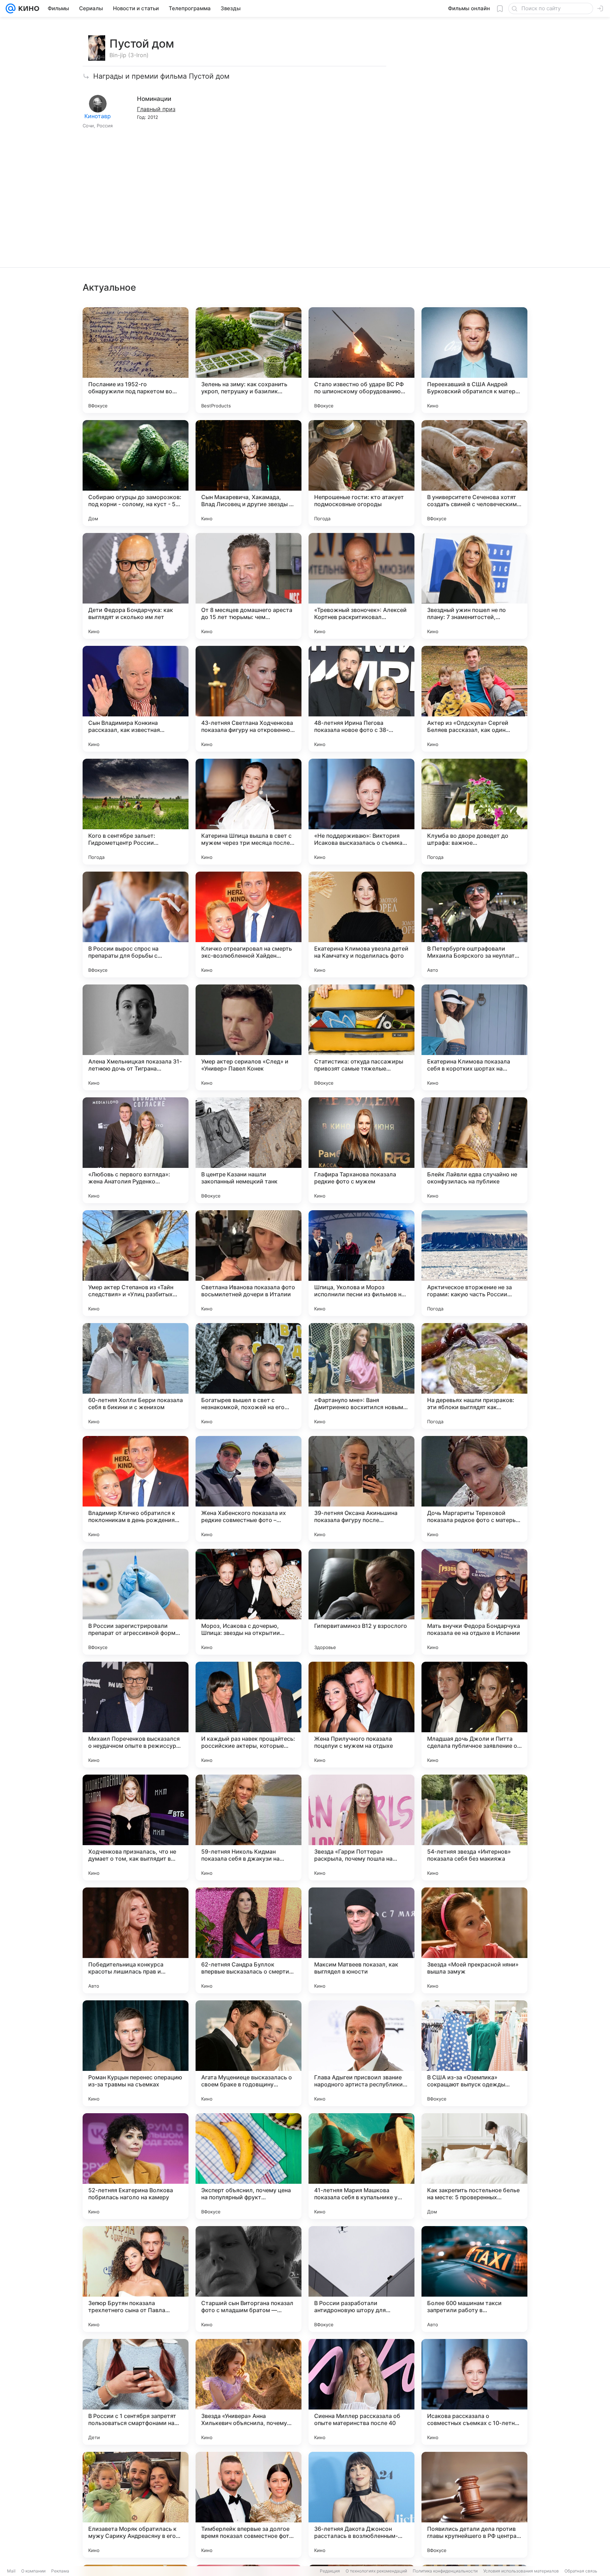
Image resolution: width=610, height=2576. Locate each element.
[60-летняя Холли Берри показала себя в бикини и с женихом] (136, 1376)
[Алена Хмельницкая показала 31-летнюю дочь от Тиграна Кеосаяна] (136, 1037)
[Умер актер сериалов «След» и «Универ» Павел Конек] (249, 1037)
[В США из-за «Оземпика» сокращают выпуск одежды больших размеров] (474, 2053)
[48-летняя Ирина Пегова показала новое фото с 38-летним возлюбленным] (361, 699)
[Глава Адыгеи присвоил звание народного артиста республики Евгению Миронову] (361, 2053)
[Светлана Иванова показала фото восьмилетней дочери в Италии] (249, 1263)
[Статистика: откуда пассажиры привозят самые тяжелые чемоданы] (361, 1037)
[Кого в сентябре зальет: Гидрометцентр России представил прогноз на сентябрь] (136, 812)
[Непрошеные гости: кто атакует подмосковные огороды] (361, 473)
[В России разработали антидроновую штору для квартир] (361, 2279)
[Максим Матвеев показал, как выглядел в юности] (361, 1940)
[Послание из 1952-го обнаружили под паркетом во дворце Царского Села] (136, 360)
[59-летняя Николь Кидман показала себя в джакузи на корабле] (249, 1828)
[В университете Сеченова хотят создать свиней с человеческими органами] (474, 473)
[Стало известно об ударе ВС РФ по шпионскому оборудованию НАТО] (361, 360)
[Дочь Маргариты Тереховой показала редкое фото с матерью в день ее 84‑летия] (474, 1489)
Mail (11, 2571)
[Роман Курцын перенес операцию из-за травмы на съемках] (136, 2053)
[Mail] (11, 8)
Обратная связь (581, 2571)
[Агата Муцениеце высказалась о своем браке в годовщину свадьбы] (249, 2053)
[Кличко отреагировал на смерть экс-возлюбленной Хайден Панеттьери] (249, 925)
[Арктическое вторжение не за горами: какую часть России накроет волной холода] (474, 1263)
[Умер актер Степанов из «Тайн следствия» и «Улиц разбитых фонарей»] (136, 1263)
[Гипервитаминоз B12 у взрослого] (361, 1602)
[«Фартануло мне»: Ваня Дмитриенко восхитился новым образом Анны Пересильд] (361, 1376)
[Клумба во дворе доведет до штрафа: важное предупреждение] (474, 812)
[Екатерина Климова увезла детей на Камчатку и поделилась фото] (361, 925)
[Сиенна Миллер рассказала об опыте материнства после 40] (361, 2392)
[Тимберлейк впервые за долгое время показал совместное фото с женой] (249, 2505)
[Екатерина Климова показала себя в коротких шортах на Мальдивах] (474, 1037)
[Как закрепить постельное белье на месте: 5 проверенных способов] (474, 2166)
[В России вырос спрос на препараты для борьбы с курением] (136, 925)
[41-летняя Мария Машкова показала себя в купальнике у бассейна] (361, 2166)
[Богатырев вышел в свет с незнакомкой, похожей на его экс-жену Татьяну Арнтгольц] (249, 1376)
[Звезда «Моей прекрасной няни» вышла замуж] (474, 1940)
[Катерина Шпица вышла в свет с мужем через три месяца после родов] (249, 812)
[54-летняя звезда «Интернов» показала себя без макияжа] (474, 1828)
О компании (33, 2571)
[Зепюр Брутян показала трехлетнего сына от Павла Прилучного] (136, 2279)
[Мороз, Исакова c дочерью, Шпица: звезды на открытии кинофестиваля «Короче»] (249, 1602)
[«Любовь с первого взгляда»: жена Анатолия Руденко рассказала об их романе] (136, 1150)
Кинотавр (98, 116)
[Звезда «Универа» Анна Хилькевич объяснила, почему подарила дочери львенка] (249, 2392)
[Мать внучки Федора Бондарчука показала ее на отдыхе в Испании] (474, 1602)
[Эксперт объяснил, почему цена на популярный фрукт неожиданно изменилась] (249, 2166)
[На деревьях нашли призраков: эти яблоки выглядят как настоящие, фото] (474, 1376)
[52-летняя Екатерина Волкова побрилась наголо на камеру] (136, 2166)
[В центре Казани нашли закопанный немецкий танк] (249, 1150)
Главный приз (156, 109)
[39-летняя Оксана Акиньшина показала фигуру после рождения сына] (361, 1489)
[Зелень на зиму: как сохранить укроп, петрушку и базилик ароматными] (249, 360)
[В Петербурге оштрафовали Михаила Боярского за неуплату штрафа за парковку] (474, 925)
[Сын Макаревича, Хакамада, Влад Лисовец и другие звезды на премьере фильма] (249, 473)
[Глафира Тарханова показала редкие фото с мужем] (361, 1150)
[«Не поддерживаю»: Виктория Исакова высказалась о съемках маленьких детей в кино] (361, 812)
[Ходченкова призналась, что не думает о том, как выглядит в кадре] (136, 1828)
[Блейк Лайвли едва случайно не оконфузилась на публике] (474, 1150)
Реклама (60, 2571)
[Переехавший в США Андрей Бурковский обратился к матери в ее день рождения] (474, 360)
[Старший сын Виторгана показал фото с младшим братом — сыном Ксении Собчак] (249, 2279)
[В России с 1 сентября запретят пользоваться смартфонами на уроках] (136, 2392)
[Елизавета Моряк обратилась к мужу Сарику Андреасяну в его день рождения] (136, 2505)
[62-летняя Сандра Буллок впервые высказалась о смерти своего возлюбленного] (249, 1940)
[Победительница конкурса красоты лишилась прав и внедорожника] (136, 1940)
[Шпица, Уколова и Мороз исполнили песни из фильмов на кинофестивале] (361, 1263)
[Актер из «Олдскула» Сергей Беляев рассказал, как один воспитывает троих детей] (474, 699)
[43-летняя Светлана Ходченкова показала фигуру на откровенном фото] (249, 699)
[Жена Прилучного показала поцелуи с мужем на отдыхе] (361, 1715)
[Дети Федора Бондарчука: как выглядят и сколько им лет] (136, 586)
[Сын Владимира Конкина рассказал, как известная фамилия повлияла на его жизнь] (136, 699)
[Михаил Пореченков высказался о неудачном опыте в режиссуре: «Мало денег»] (136, 1715)
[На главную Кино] (27, 8)
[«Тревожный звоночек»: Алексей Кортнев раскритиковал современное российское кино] (361, 586)
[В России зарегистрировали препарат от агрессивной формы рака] (136, 1602)
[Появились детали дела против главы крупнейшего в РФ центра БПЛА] (474, 2505)
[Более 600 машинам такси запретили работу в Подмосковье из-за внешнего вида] (474, 2279)
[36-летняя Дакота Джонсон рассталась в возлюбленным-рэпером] (361, 2505)
